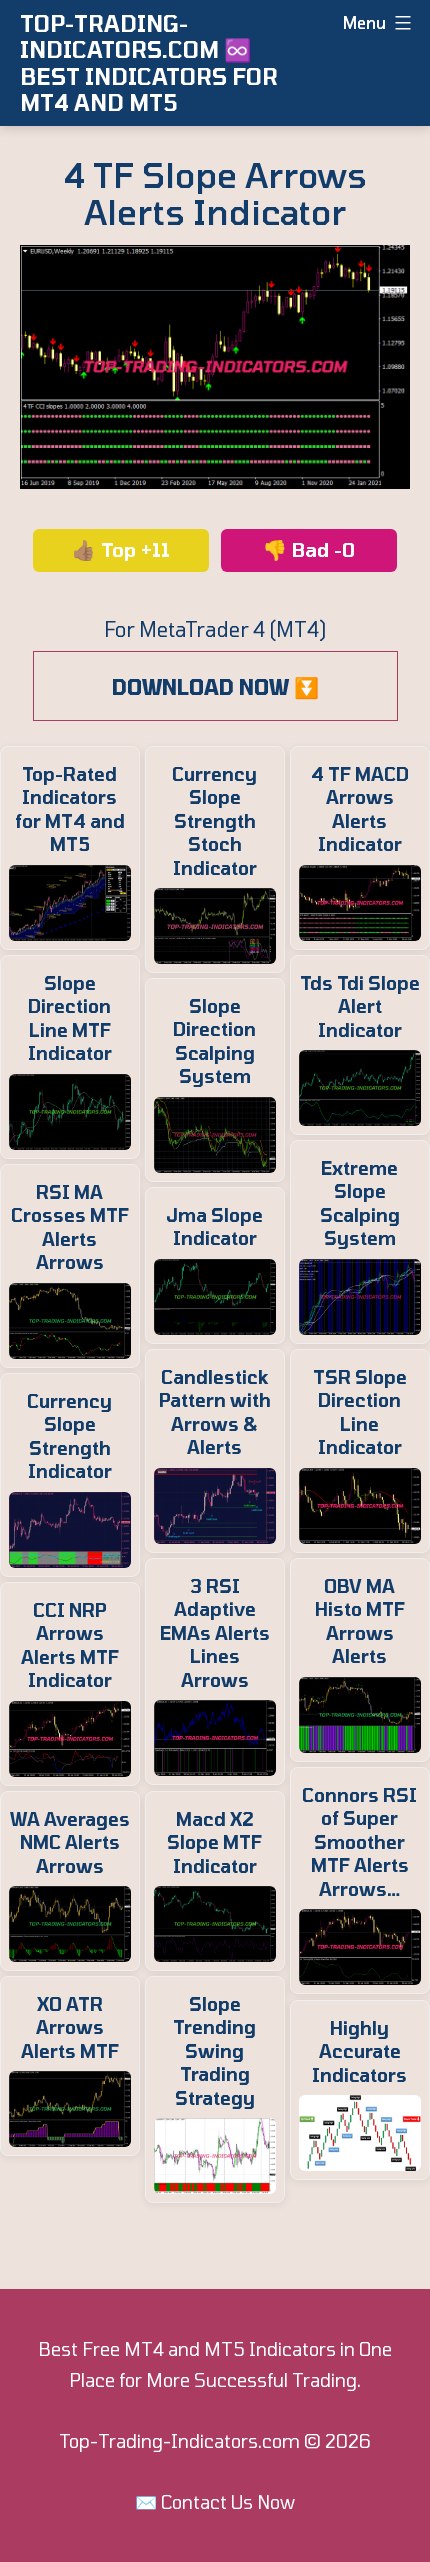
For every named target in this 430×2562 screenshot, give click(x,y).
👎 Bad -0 (309, 549)
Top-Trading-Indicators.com (179, 2441)
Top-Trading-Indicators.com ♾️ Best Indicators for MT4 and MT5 (149, 62)
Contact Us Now (228, 2502)
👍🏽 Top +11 (121, 549)
